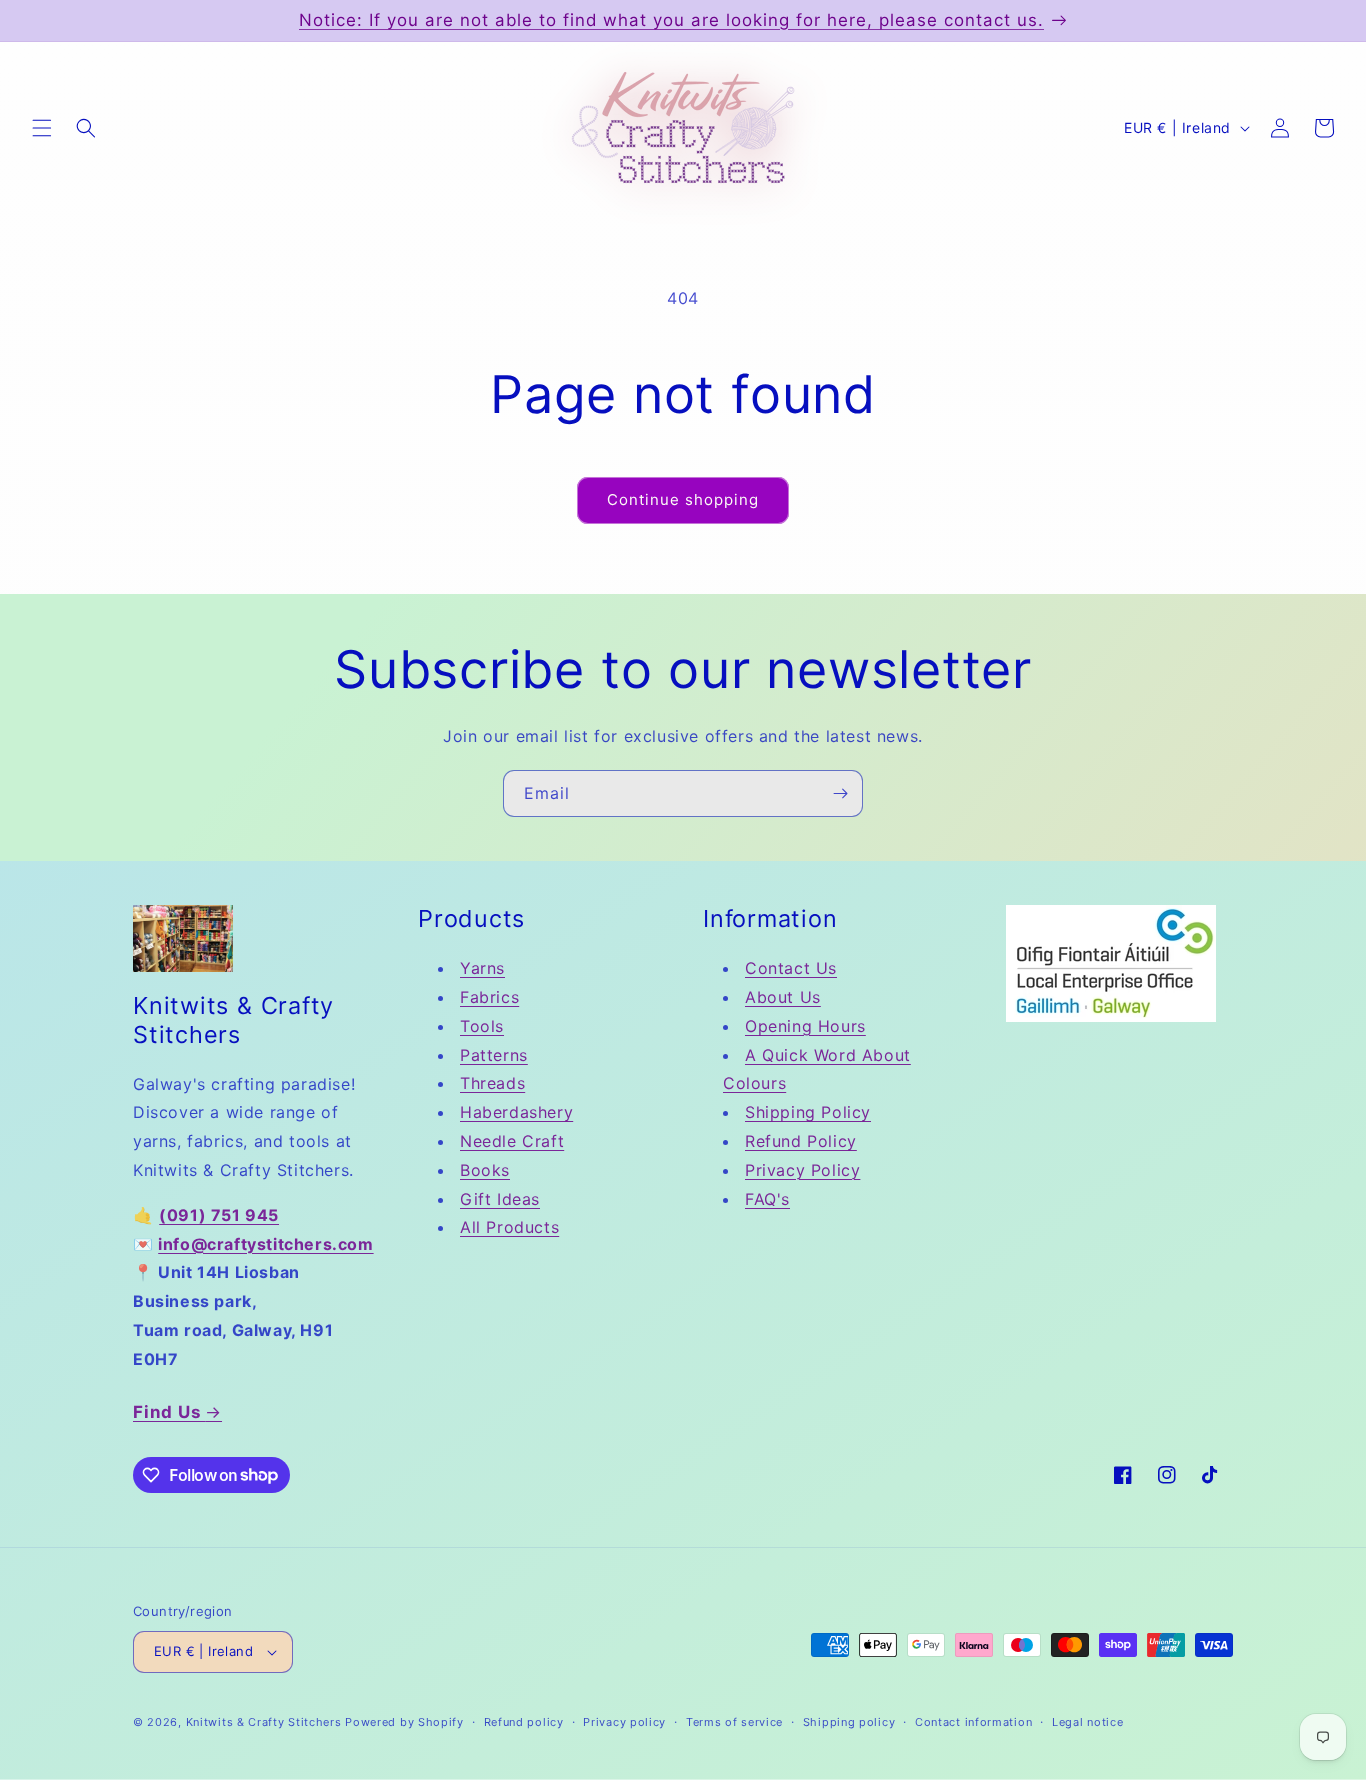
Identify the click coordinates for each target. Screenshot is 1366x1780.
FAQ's (767, 1199)
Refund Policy (801, 1141)
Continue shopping (683, 499)
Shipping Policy (808, 1112)
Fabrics (489, 997)
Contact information (973, 1722)
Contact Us (791, 968)
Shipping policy (849, 1722)
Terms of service (734, 1722)
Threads (492, 1083)
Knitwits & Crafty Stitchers (264, 1722)
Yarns (482, 968)
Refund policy (524, 1722)
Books (485, 1170)
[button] (42, 128)
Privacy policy (624, 1722)
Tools (482, 1026)
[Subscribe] (840, 793)
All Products (509, 1227)
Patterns (494, 1055)
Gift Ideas (500, 1199)
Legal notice (1087, 1722)
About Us (783, 997)
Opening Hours (805, 1026)
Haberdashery (516, 1112)
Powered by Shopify (404, 1722)
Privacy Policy (802, 1170)
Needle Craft (512, 1141)
